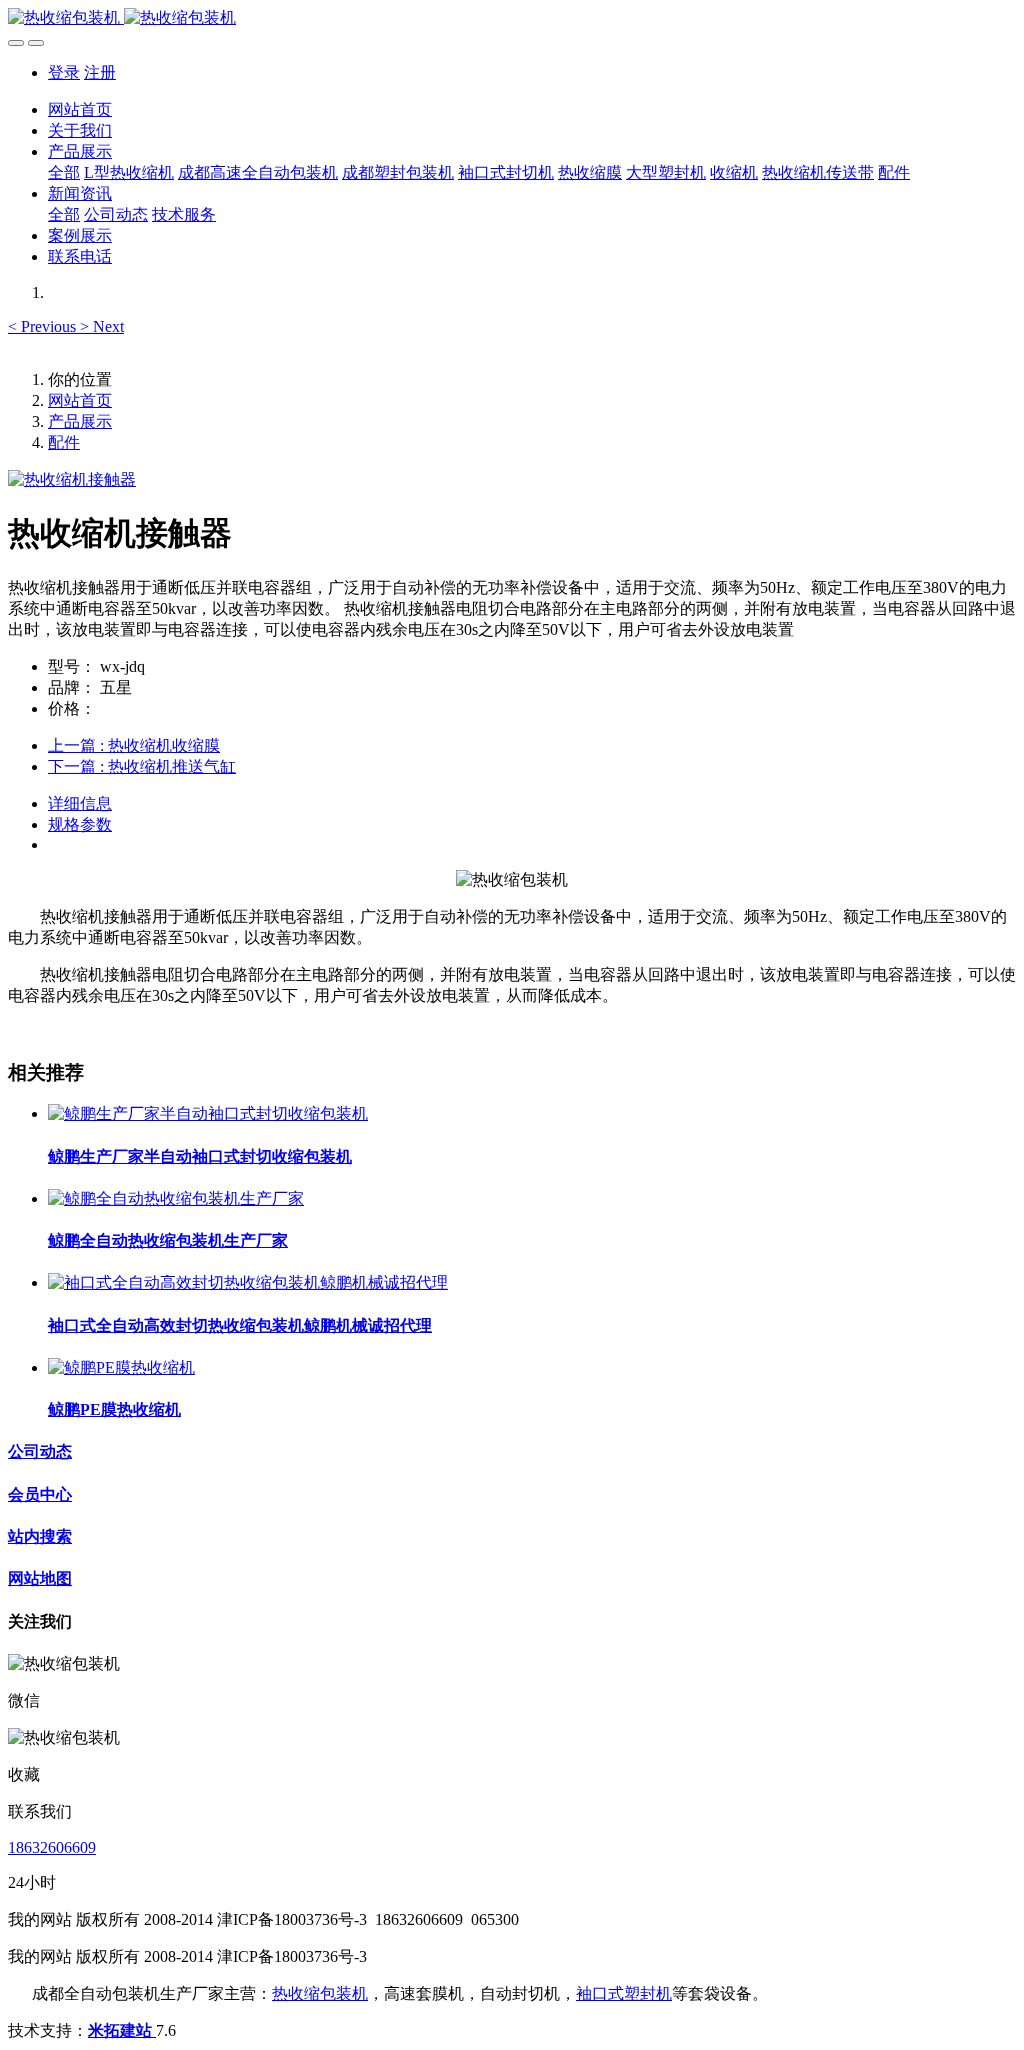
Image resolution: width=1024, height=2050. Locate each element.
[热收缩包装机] (512, 18)
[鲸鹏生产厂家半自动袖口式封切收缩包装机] (208, 1113)
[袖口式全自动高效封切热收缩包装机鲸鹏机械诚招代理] (248, 1282)
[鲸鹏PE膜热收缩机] (121, 1367)
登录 (64, 72)
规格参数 (80, 824)
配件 (64, 442)
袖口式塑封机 (624, 1993)
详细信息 (80, 803)
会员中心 (40, 1494)
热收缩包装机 (320, 1993)
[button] (44, 326)
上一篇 (134, 745)
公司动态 (40, 1451)
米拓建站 (122, 2030)
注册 (100, 72)
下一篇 (142, 766)
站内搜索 (40, 1536)
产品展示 (80, 421)
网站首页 (80, 109)
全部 (64, 172)
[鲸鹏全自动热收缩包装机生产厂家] (176, 1198)
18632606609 (52, 1847)
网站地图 (40, 1578)
